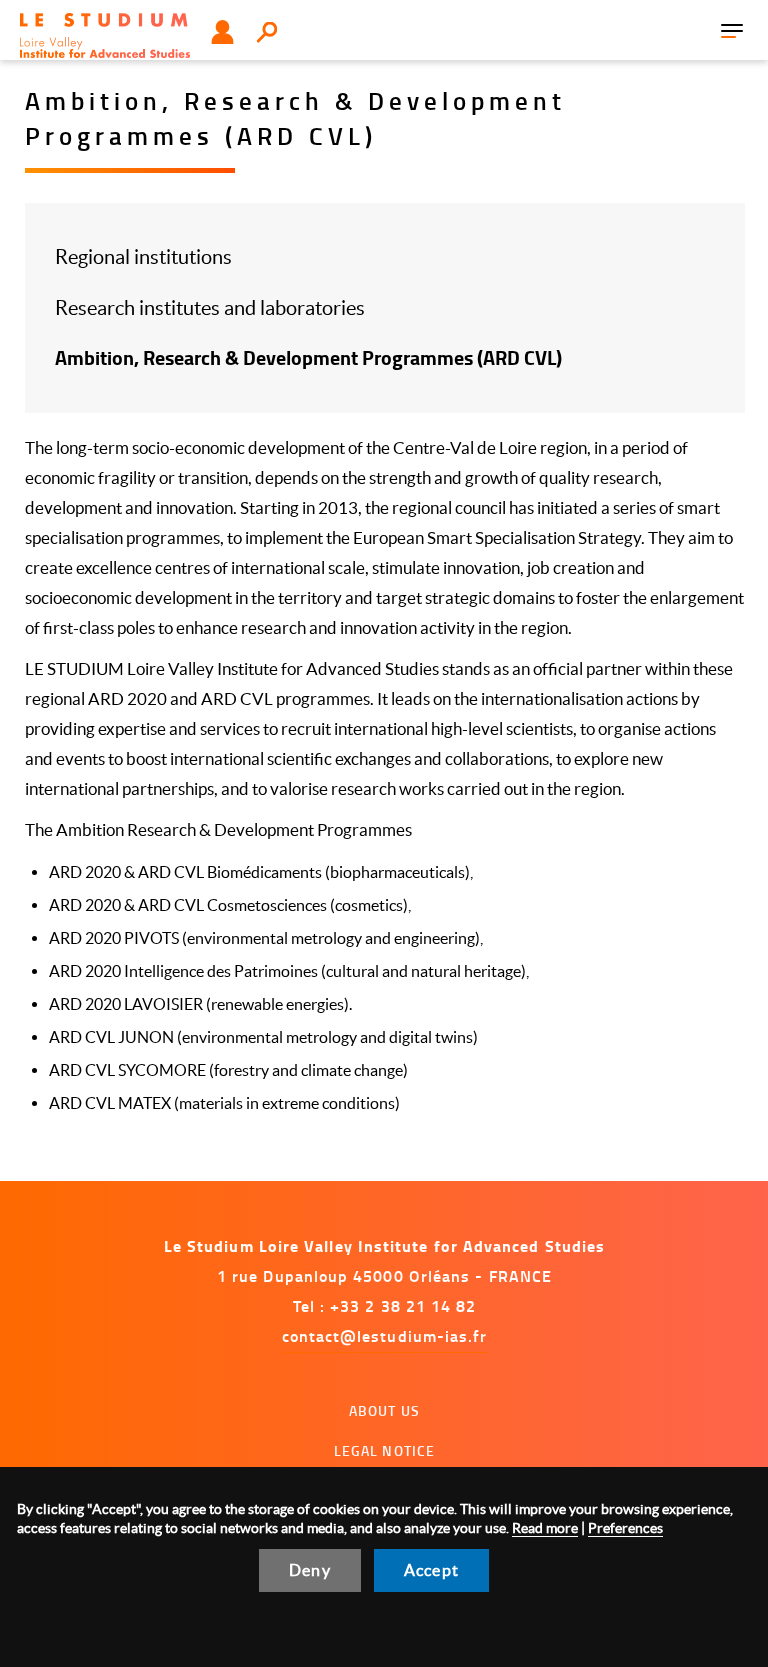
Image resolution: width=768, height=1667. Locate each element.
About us (384, 1410)
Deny (310, 1570)
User (222, 32)
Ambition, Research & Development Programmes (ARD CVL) (308, 357)
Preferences (625, 1528)
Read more (545, 1528)
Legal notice (385, 1450)
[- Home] (105, 35)
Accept (431, 1570)
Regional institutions (143, 257)
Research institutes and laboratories (210, 308)
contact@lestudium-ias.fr (385, 1335)
